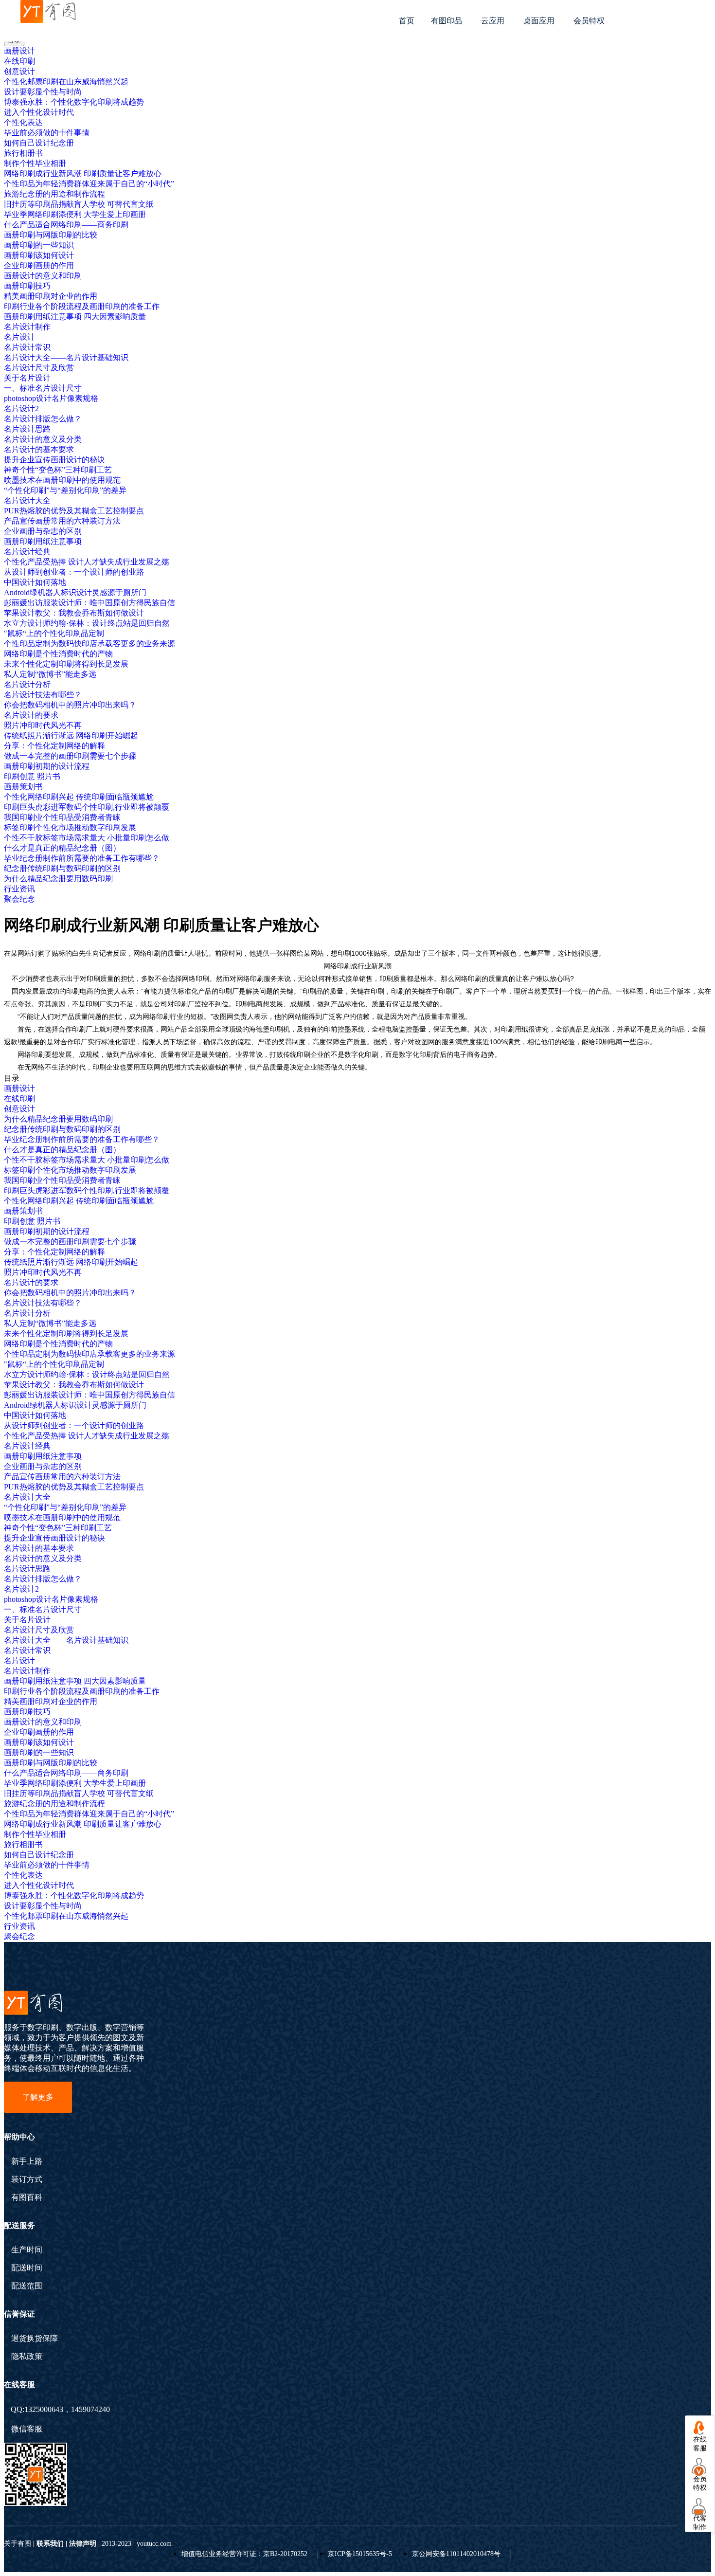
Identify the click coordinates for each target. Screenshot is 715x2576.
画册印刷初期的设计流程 (47, 766)
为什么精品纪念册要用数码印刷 (58, 879)
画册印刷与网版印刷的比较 (51, 235)
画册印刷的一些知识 (39, 245)
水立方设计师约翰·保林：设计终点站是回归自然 (87, 623)
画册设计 (19, 51)
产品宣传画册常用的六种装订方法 (62, 521)
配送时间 (27, 2268)
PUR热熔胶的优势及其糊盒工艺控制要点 (74, 511)
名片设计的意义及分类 (43, 439)
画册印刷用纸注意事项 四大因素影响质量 (75, 317)
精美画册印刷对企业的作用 (51, 296)
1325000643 (44, 2409)
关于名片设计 (27, 378)
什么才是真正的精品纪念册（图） (62, 848)
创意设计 (19, 71)
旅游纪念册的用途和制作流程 (54, 194)
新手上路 (27, 2161)
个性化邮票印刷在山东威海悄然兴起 (66, 82)
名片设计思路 (27, 429)
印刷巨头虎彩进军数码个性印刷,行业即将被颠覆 (87, 807)
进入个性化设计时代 (39, 112)
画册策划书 (23, 787)
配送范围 (27, 2286)
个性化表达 (23, 122)
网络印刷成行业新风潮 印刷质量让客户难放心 (83, 173)
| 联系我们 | (50, 2544)
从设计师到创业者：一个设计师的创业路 (74, 572)
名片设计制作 (27, 327)
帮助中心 (19, 2137)
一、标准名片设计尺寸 (43, 388)
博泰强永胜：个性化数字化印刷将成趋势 (74, 102)
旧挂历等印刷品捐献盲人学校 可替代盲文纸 (79, 204)
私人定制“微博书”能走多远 (50, 674)
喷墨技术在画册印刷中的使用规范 (62, 480)
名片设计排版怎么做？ (43, 419)
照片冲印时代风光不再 (43, 725)
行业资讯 (19, 889)
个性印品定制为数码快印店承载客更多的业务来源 (89, 644)
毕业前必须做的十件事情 (47, 133)
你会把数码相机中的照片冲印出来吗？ (70, 705)
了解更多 (38, 2097)
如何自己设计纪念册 (39, 143)
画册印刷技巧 (27, 286)
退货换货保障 (35, 2339)
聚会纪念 (19, 899)
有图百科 (27, 2197)
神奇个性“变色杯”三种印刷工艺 (58, 470)
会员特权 (589, 21)
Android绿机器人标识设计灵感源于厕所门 (75, 592)
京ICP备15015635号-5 (360, 2554)
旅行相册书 (23, 153)
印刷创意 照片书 (32, 776)
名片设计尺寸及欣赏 (39, 368)
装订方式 (27, 2179)
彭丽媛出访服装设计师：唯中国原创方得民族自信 (89, 603)
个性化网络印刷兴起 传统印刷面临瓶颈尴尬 (79, 797)
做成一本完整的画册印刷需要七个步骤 (70, 756)
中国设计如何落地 (35, 582)
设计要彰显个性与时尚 (43, 92)
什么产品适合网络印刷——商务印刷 (66, 225)
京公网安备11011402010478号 (456, 2554)
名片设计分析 (27, 684)
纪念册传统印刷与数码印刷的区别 (62, 868)
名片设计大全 (27, 500)
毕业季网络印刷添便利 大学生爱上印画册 (75, 214)
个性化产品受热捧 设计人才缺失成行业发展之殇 (87, 562)
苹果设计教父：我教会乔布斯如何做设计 (74, 613)
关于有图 (18, 2544)
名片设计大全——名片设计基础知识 (66, 357)
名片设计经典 (27, 552)
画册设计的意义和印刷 (43, 276)
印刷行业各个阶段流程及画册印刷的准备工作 (82, 306)
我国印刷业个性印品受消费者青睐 (62, 817)
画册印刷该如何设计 (39, 255)
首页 (407, 21)
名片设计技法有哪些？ (43, 695)
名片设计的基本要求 (39, 449)
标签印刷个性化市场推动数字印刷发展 (70, 827)
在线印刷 (19, 61)
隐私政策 (27, 2357)
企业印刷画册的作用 (39, 265)
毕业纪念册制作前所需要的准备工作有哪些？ (82, 858)
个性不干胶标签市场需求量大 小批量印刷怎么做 (87, 838)
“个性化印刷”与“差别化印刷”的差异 (65, 490)
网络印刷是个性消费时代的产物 (58, 654)
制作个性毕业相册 (35, 163)
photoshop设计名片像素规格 (51, 398)
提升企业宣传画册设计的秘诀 (54, 460)
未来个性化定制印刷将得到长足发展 (66, 664)
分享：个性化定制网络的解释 (54, 746)
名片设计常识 (27, 347)
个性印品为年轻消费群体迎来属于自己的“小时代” (89, 184)
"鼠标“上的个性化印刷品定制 (54, 633)
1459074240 (90, 2409)
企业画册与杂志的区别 (43, 531)
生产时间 (27, 2250)
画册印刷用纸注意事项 (43, 541)
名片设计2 (21, 408)
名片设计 (19, 337)
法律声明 (83, 2544)
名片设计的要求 (31, 715)
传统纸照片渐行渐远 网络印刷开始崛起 (71, 735)
